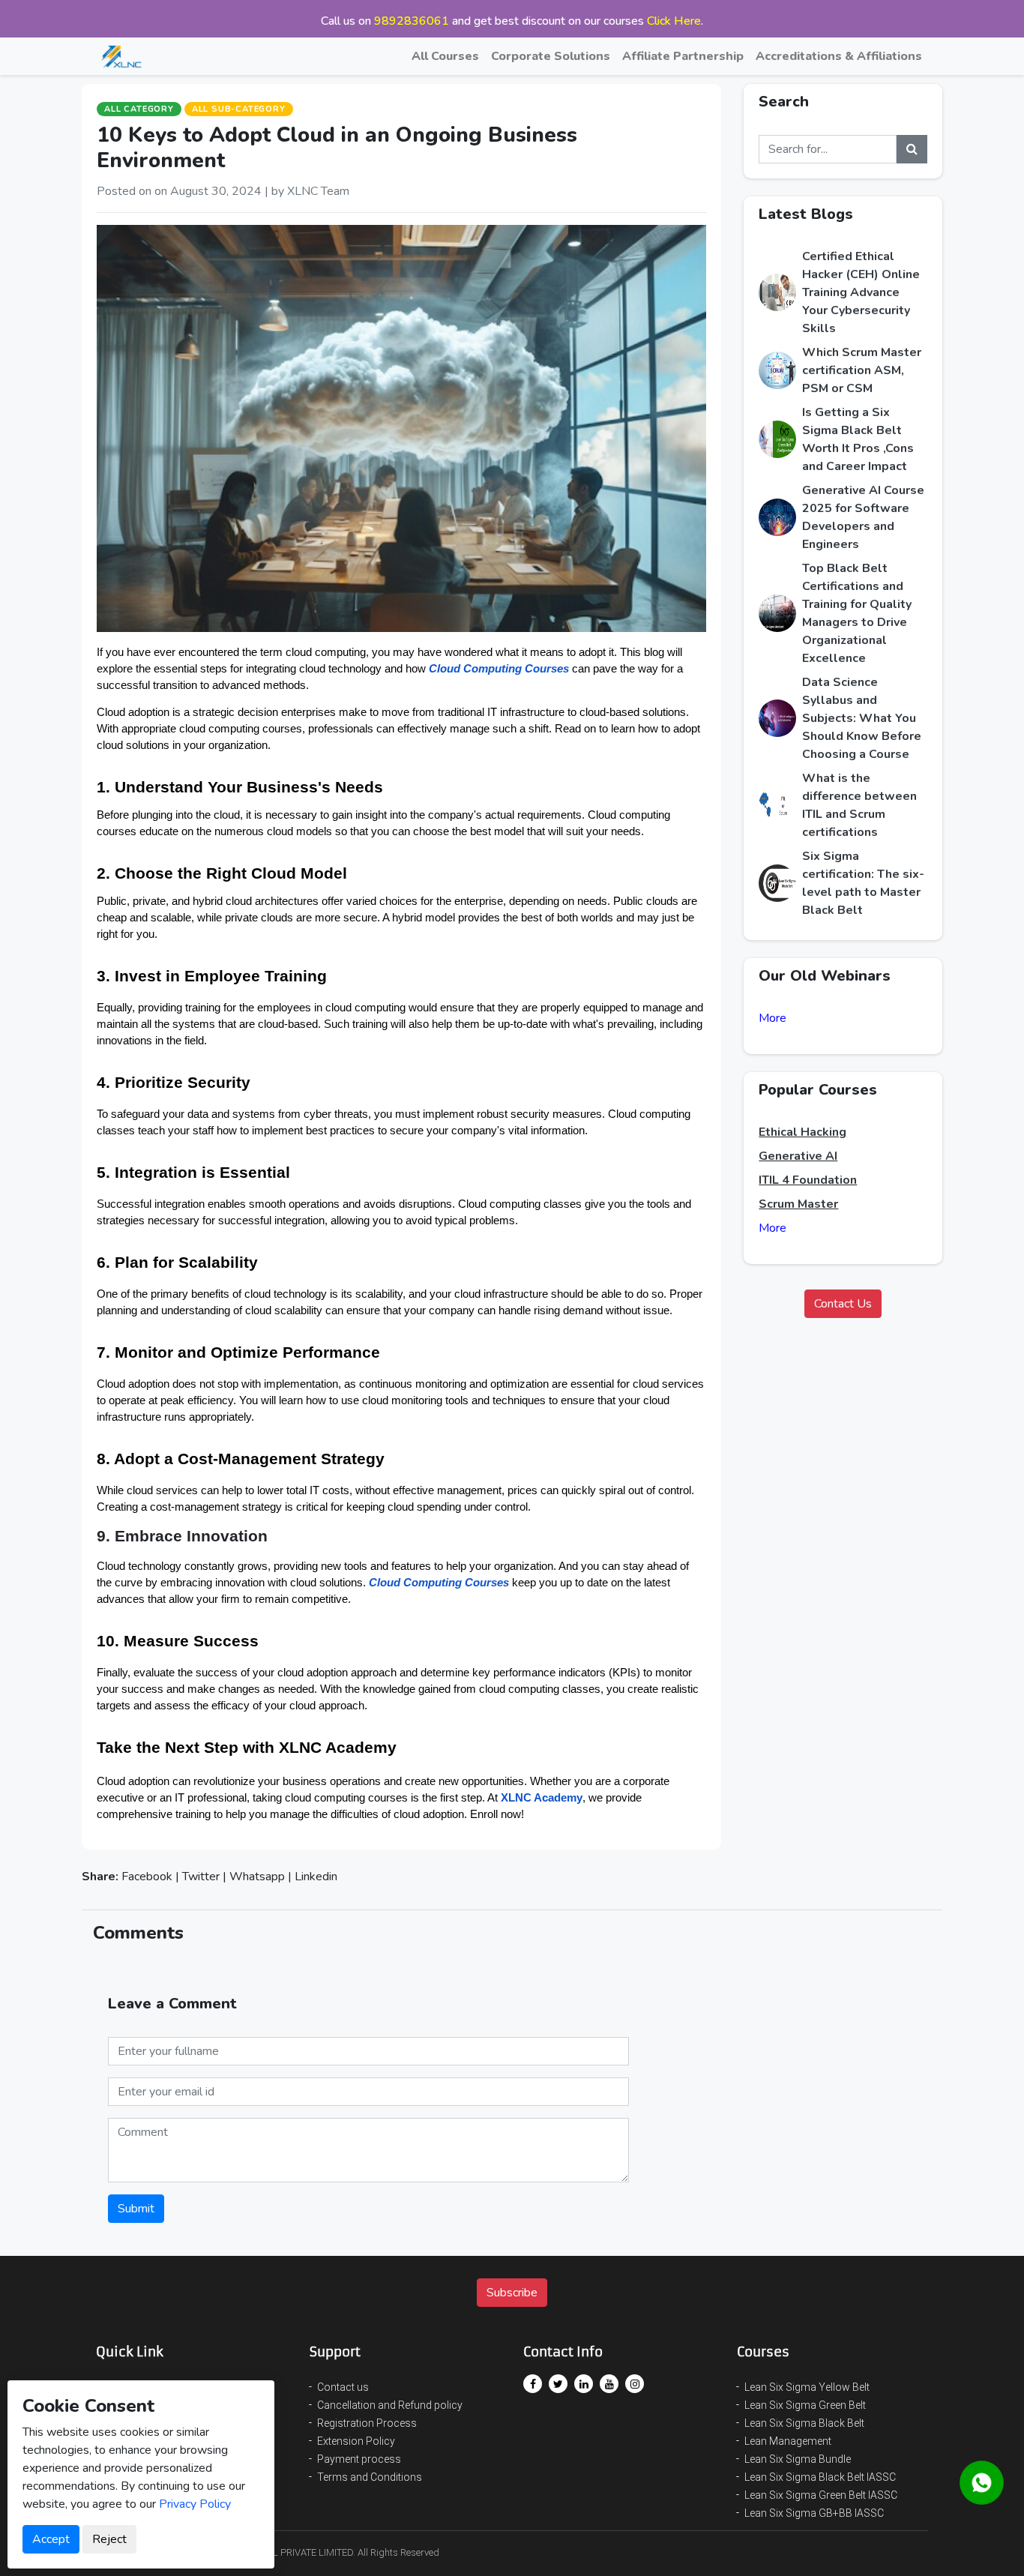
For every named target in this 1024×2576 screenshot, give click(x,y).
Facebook (147, 1877)
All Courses (445, 56)
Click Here (674, 21)
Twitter (201, 1877)
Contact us (343, 2387)
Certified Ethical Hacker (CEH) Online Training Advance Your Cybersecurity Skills (861, 292)
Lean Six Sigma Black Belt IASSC (820, 2477)
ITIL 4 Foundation (808, 1180)
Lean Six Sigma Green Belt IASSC (821, 2495)
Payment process (359, 2459)
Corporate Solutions (551, 56)
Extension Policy (356, 2441)
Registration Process (367, 2423)
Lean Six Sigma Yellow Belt (807, 2387)
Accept (51, 2539)
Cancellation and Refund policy (390, 2405)
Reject (109, 2539)
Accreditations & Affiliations (839, 56)
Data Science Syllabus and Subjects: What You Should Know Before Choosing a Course (862, 718)
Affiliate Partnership (683, 56)
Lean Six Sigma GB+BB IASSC (814, 2513)
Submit (136, 2209)
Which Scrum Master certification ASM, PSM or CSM (862, 370)
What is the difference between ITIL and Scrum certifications (859, 805)
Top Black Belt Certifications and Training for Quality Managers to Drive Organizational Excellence (857, 613)
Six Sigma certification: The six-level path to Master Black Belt (863, 883)
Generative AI (798, 1156)
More (772, 1018)
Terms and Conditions (370, 2477)
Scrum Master (798, 1204)
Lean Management (788, 2441)
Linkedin (316, 1877)
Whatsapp (257, 1877)
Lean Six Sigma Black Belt (804, 2423)
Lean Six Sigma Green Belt (805, 2405)
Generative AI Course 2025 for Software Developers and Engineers (863, 517)
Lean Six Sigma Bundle (798, 2459)
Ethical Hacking (802, 1132)
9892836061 (412, 21)
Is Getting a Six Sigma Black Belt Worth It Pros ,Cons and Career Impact (858, 439)
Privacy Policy (195, 2504)
